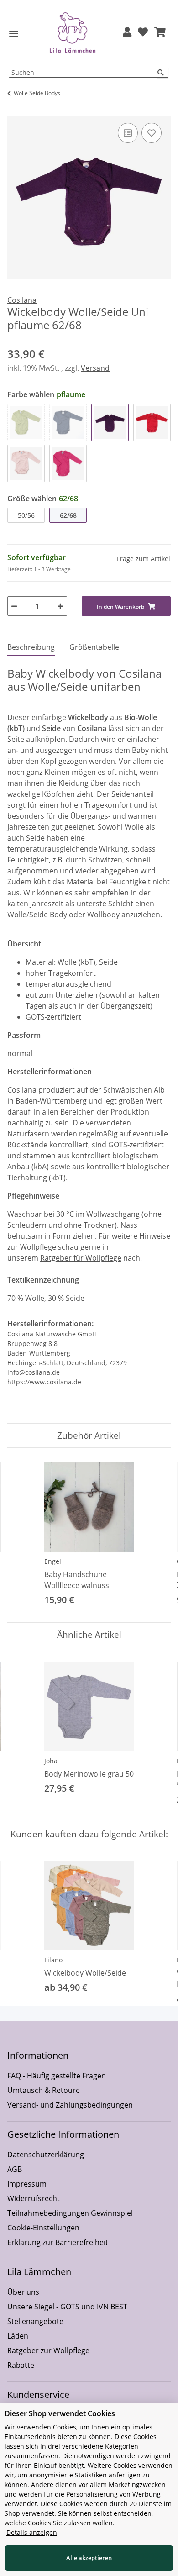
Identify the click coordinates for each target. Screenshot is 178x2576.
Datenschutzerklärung (46, 2155)
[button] (127, 33)
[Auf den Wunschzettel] (152, 133)
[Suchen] (163, 73)
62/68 (68, 515)
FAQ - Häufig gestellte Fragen (57, 2076)
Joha (51, 1761)
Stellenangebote (35, 2321)
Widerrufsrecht (34, 2198)
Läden (18, 2336)
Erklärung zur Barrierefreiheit (58, 2242)
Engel (53, 1561)
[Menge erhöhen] (60, 606)
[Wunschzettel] (143, 33)
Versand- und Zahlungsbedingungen (70, 2105)
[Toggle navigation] (14, 34)
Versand (95, 368)
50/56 (26, 515)
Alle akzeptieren (89, 2558)
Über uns (23, 2292)
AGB (15, 2169)
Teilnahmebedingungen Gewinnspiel (70, 2213)
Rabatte (21, 2365)
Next (156, 1535)
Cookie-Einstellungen (43, 2228)
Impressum (27, 2184)
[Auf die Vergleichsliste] (128, 133)
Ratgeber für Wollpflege (81, 1258)
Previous (23, 1535)
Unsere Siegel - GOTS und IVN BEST (67, 2307)
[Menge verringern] (14, 606)
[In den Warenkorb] (15, 110)
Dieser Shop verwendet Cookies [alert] (60, 2413)
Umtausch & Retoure (44, 2090)
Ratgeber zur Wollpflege (48, 2350)
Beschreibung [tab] (31, 647)
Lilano (53, 1960)
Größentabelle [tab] (94, 647)
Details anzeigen (32, 2532)
